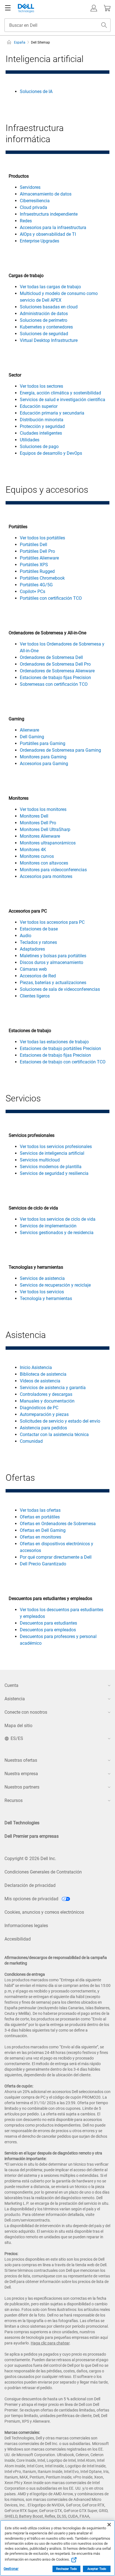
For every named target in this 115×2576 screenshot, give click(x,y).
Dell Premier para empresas (32, 1836)
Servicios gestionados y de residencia (57, 1233)
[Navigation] (8, 8)
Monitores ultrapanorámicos (48, 843)
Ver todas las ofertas (40, 1510)
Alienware (29, 730)
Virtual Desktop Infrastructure (49, 340)
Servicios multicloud (40, 1160)
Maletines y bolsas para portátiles (53, 956)
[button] (94, 8)
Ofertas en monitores (40, 1537)
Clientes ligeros (35, 996)
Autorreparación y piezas (44, 1414)
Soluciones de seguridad (44, 334)
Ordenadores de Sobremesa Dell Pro (55, 664)
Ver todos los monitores (43, 809)
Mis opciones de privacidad (32, 1899)
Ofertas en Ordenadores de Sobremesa (58, 1524)
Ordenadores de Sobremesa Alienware (57, 671)
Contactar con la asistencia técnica (54, 1435)
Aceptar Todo (97, 2569)
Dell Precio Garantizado (43, 1564)
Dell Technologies (22, 1823)
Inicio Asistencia (36, 1367)
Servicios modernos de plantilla (51, 1167)
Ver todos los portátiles (42, 538)
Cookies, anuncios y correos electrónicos (44, 1912)
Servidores (30, 187)
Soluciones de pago (39, 447)
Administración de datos (44, 314)
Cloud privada (33, 207)
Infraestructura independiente (49, 214)
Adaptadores (32, 949)
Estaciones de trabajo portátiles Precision (60, 1048)
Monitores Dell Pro (38, 823)
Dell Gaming (32, 737)
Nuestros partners (22, 1787)
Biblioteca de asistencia (43, 1374)
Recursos (14, 1800)
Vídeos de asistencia (40, 1381)
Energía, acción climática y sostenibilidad (60, 393)
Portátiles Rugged (37, 571)
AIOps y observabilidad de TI (48, 234)
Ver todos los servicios (42, 1292)
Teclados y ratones (38, 942)
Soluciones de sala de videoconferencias (60, 989)
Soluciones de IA (36, 91)
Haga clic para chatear (50, 2343)
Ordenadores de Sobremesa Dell (51, 657)
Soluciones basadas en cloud (49, 307)
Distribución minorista (42, 420)
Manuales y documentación (47, 1401)
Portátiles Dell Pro (37, 551)
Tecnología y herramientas (46, 1298)
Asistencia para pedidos (43, 1428)
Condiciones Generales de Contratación (43, 1872)
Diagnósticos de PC (39, 1408)
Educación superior (39, 406)
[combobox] (57, 25)
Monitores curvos (37, 856)
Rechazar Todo (66, 2569)
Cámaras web (33, 969)
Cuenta (11, 1685)
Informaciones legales (26, 1926)
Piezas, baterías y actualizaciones (53, 983)
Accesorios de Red (38, 976)
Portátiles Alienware (39, 558)
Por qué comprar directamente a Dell (56, 1557)
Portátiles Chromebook (42, 578)
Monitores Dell (34, 816)
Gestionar (11, 2569)
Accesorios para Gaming (44, 764)
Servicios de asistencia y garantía (53, 1388)
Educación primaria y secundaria (52, 413)
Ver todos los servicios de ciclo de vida (58, 1219)
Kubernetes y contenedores (46, 327)
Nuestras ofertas (21, 1760)
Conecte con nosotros (26, 1712)
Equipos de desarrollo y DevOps (51, 453)
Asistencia (15, 1699)
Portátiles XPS (34, 565)
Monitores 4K (33, 850)
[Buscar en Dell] (104, 25)
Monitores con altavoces (44, 863)
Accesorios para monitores (46, 876)
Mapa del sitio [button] (18, 1726)
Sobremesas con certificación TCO (54, 684)
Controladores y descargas (46, 1394)
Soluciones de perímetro (44, 320)
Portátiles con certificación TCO (51, 598)
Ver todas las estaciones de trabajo (54, 1042)
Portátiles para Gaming (43, 743)
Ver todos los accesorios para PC (52, 922)
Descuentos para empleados (48, 1630)
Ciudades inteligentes (41, 433)
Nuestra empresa (21, 1774)
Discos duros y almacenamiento (51, 962)
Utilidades (30, 440)
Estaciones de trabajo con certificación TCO (63, 1062)
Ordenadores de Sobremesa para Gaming (60, 750)
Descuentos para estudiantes (48, 1623)
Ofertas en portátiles (40, 1517)
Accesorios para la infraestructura (53, 228)
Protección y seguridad (42, 426)
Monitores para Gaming (43, 757)
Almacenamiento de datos (46, 194)
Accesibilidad (18, 1939)
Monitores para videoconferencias (53, 870)
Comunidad (31, 1441)
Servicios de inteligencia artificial (52, 1153)
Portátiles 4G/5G (36, 585)
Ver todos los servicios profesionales (56, 1147)
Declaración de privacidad (30, 1885)
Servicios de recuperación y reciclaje (55, 1285)
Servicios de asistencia (42, 1278)
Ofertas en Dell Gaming (43, 1530)
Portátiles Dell (33, 545)
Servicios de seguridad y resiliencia (54, 1173)
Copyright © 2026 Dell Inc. (30, 1859)
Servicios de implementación (48, 1226)
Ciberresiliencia (35, 201)
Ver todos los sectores (41, 386)
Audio (26, 936)
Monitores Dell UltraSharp (45, 829)
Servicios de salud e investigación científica (63, 400)
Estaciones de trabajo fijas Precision (55, 678)
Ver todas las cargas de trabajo (50, 287)
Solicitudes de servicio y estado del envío (60, 1421)
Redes (26, 221)
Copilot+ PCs (33, 591)
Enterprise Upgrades (39, 241)
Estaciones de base (39, 929)
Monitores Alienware (40, 836)
